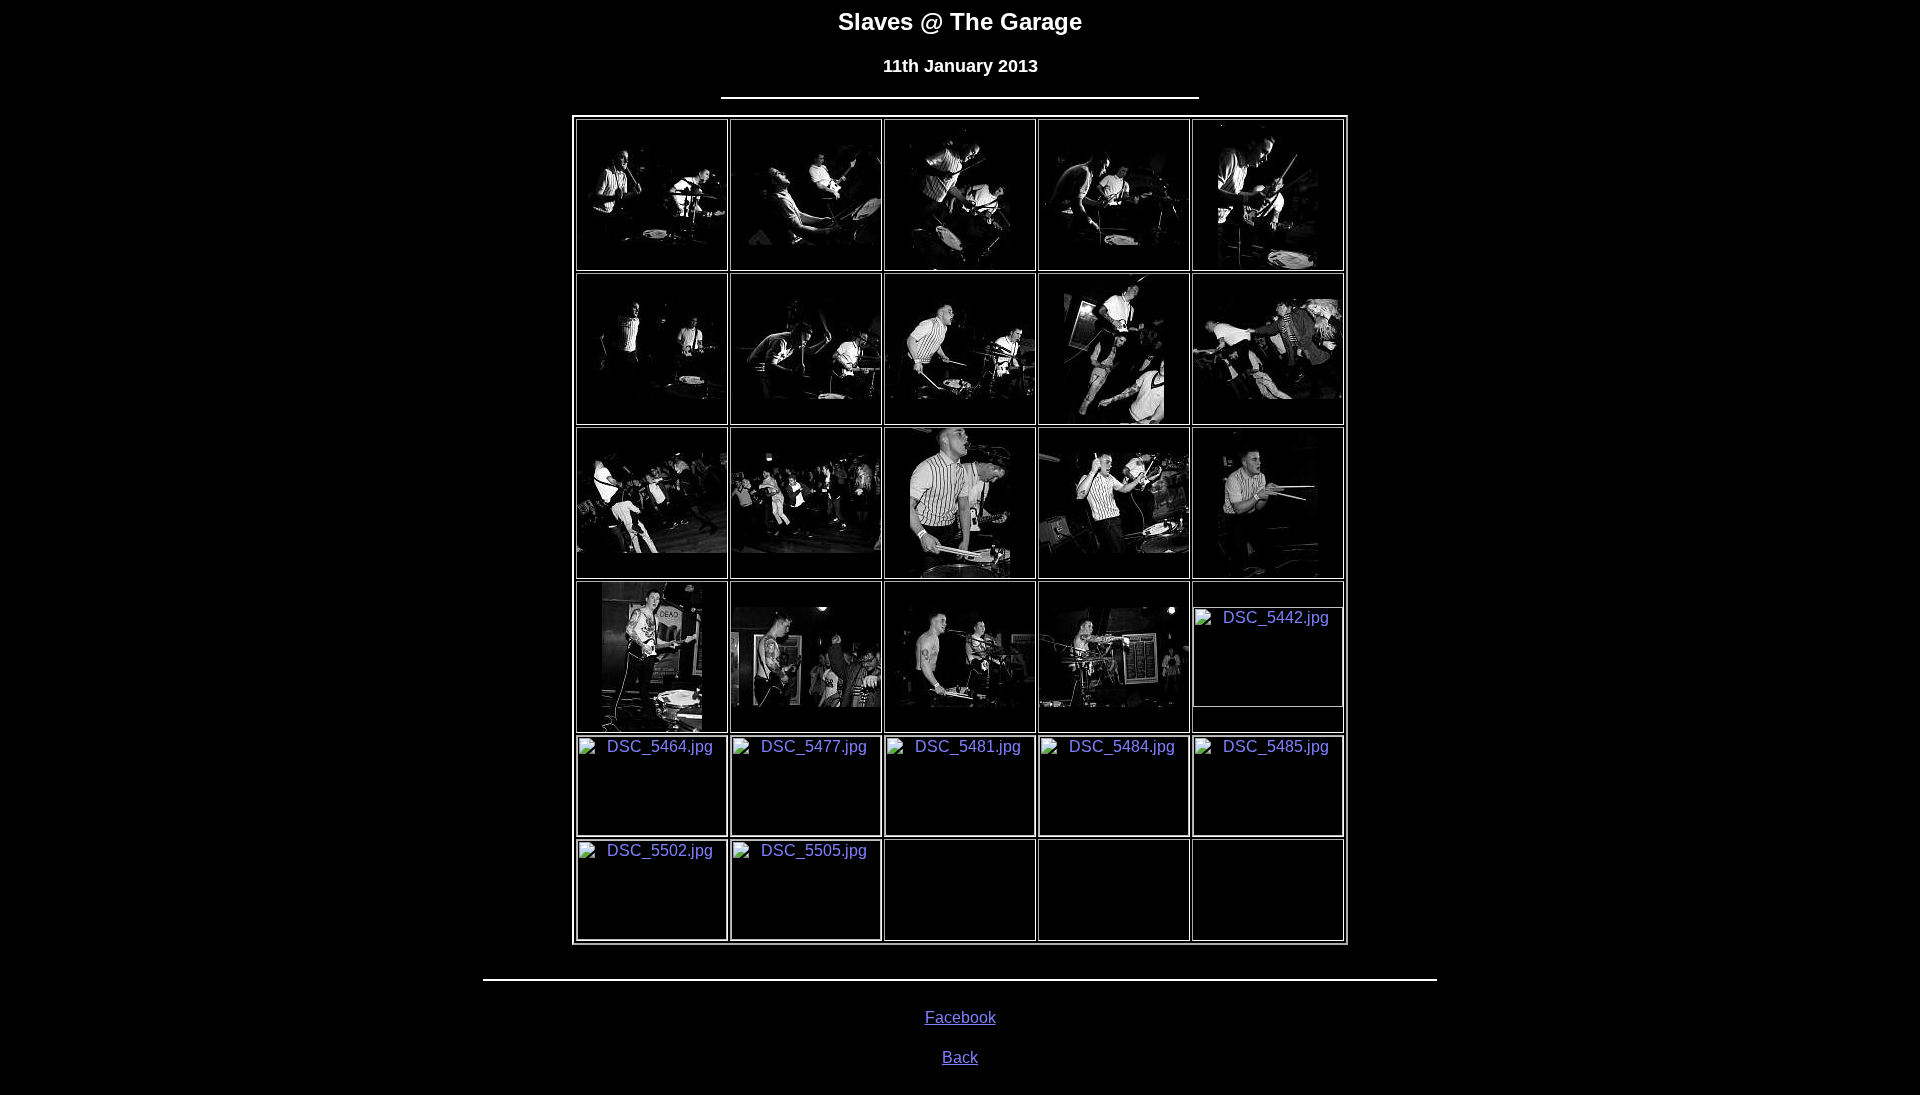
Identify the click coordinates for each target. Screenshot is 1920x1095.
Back (960, 1057)
